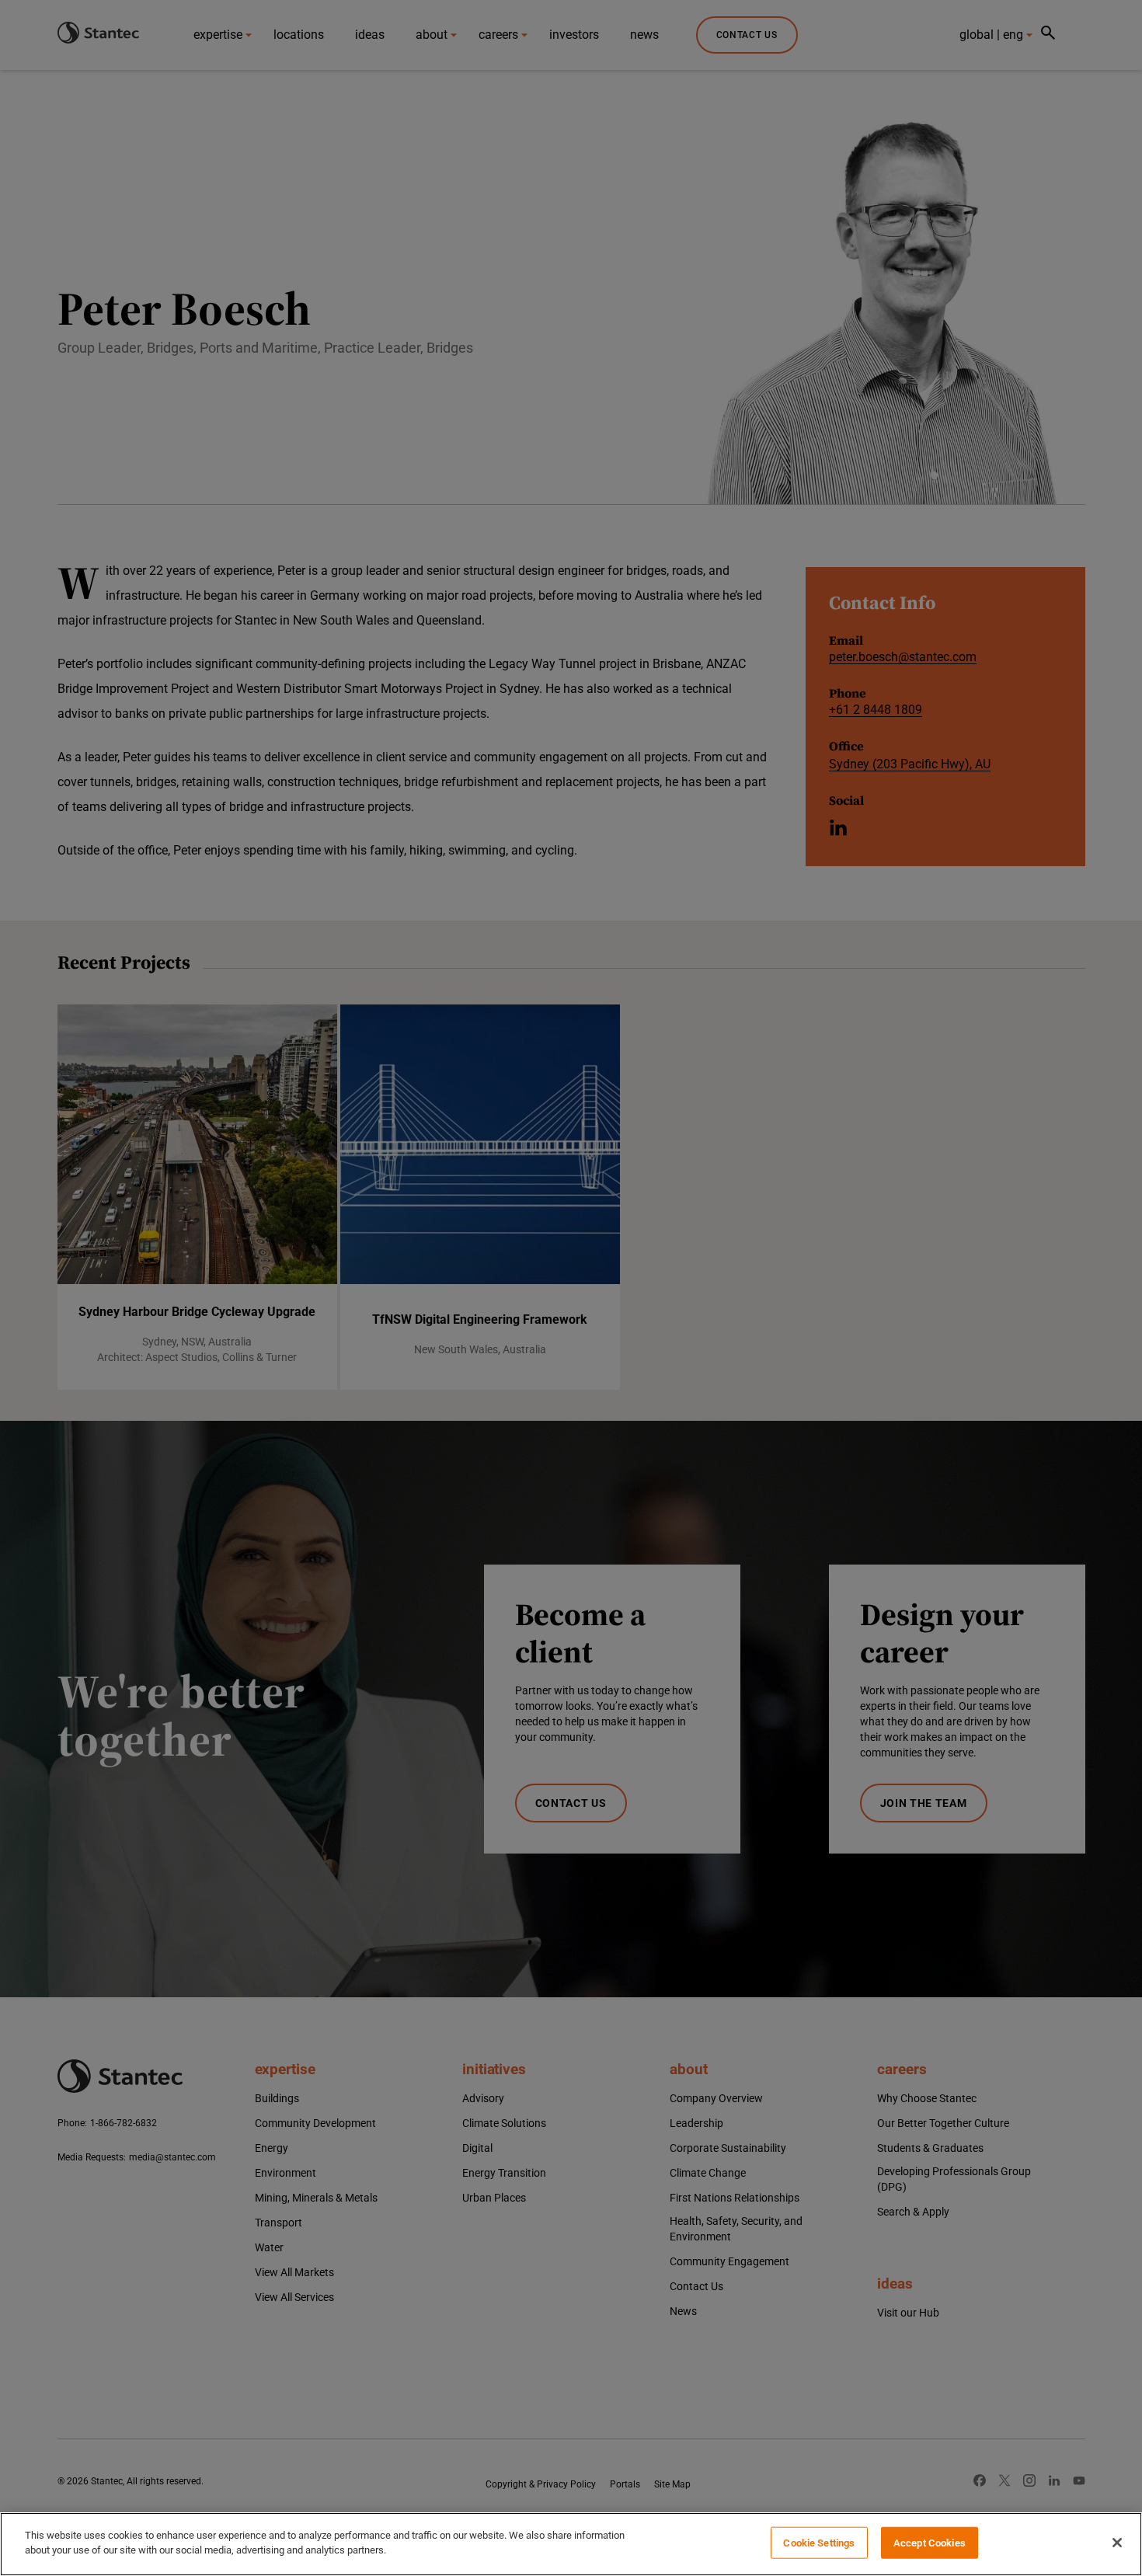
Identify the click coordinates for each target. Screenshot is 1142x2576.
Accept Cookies (930, 2543)
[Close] (1117, 2543)
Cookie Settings (819, 2543)
